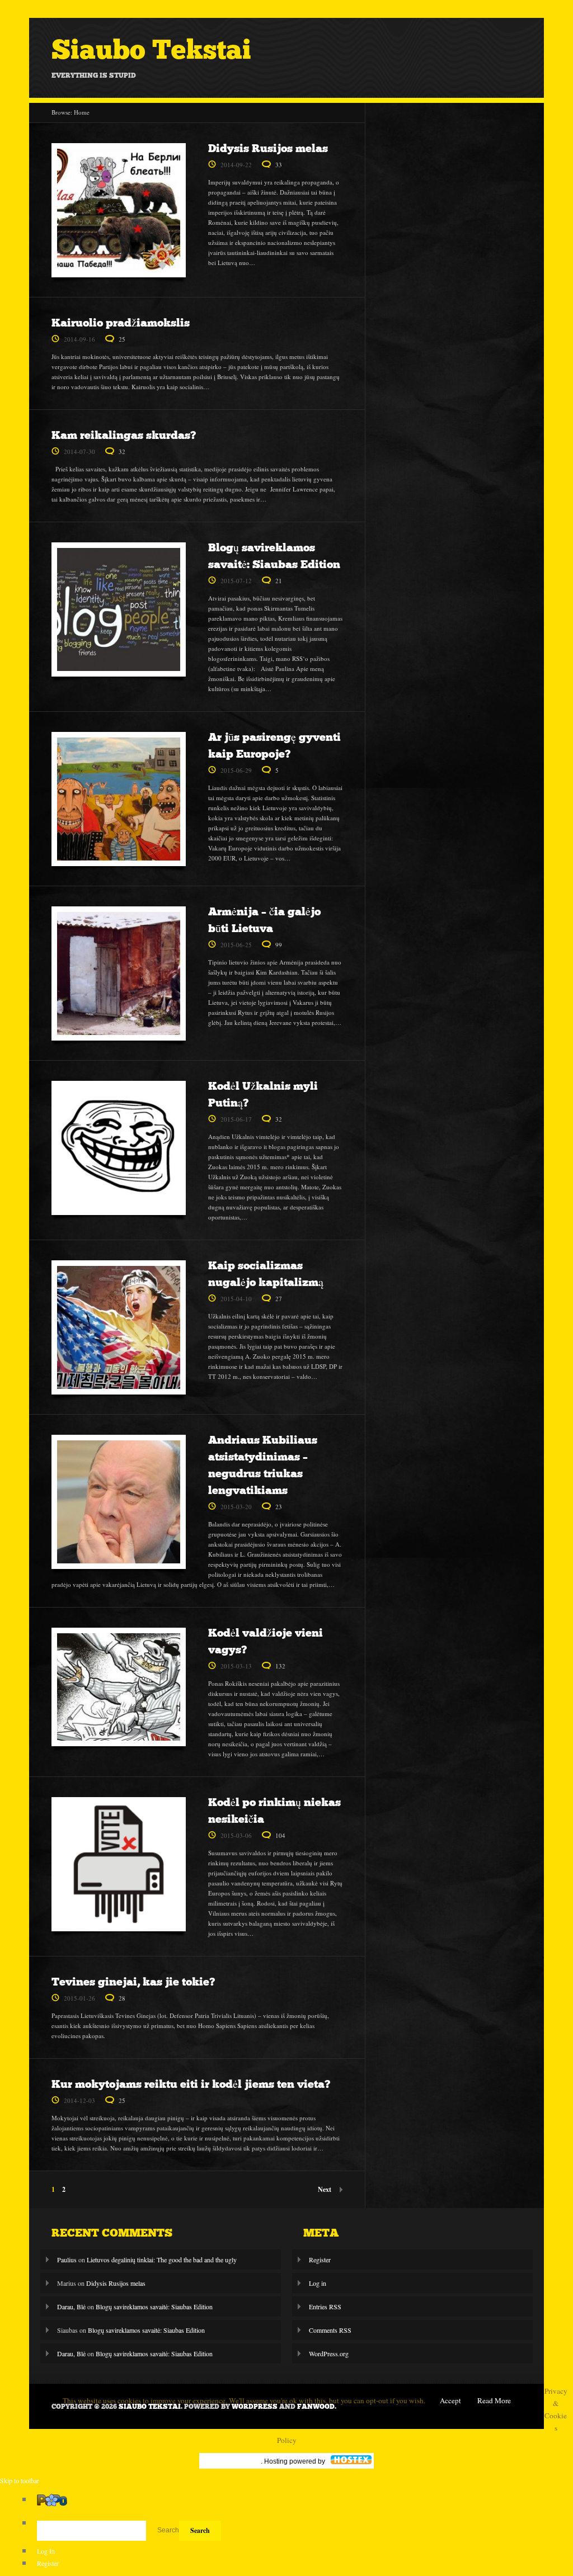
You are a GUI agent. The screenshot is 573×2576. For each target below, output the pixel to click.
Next (325, 2189)
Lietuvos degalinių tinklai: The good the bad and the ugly (162, 2260)
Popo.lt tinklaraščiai (231, 2461)
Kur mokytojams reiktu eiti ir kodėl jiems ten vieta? (191, 2084)
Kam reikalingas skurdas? (124, 435)
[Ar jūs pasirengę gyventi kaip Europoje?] (119, 802)
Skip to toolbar (20, 2480)
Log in (318, 2283)
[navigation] (286, 2531)
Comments (330, 2330)
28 (122, 1998)
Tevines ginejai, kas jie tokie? (133, 1982)
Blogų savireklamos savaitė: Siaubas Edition (154, 2306)
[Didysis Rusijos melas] (119, 213)
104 (280, 1835)
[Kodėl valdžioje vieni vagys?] (119, 1690)
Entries (325, 2306)
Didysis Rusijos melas (268, 148)
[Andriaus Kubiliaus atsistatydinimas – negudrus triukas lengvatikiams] (119, 1505)
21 (279, 581)
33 (279, 165)
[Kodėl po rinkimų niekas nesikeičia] (119, 1867)
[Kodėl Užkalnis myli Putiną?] (119, 1151)
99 (279, 945)
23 (279, 1507)
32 (122, 452)
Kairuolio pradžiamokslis (121, 323)
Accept (450, 2400)
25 (122, 339)
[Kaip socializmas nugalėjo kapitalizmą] (119, 1330)
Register (320, 2260)
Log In (46, 2551)
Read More (494, 2400)
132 (280, 1666)
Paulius (67, 2260)
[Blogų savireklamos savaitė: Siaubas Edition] (119, 612)
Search (168, 2530)
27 (279, 1299)
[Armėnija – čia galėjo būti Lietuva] (119, 976)
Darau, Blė (71, 2306)
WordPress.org (329, 2353)
